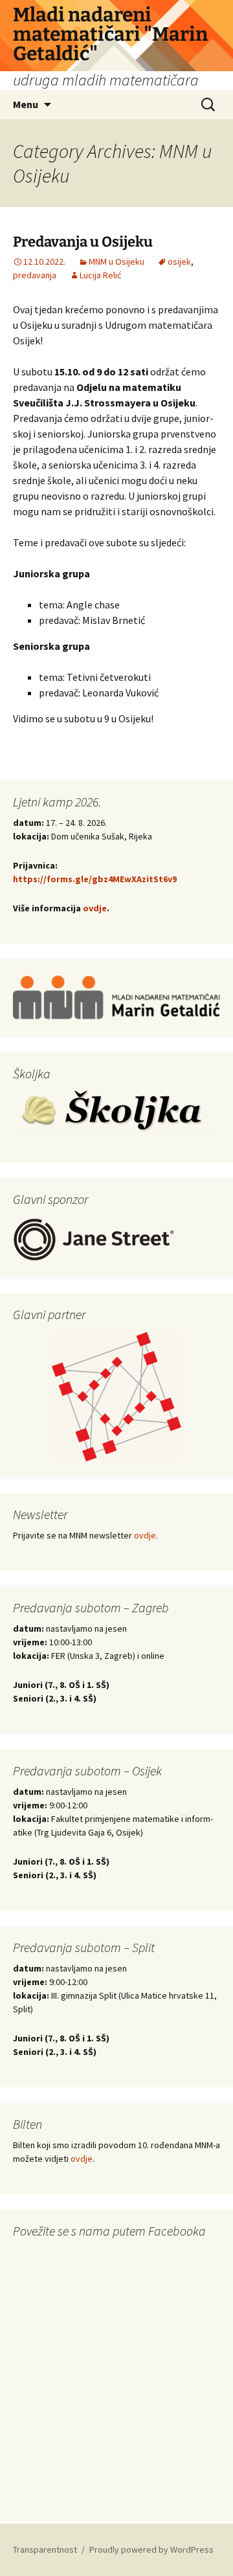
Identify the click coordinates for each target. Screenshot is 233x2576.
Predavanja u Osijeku (83, 242)
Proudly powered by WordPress (151, 2549)
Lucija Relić (100, 275)
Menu (26, 104)
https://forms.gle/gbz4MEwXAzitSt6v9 (95, 879)
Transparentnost (45, 2549)
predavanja (35, 275)
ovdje (95, 908)
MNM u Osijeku (116, 261)
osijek (179, 261)
